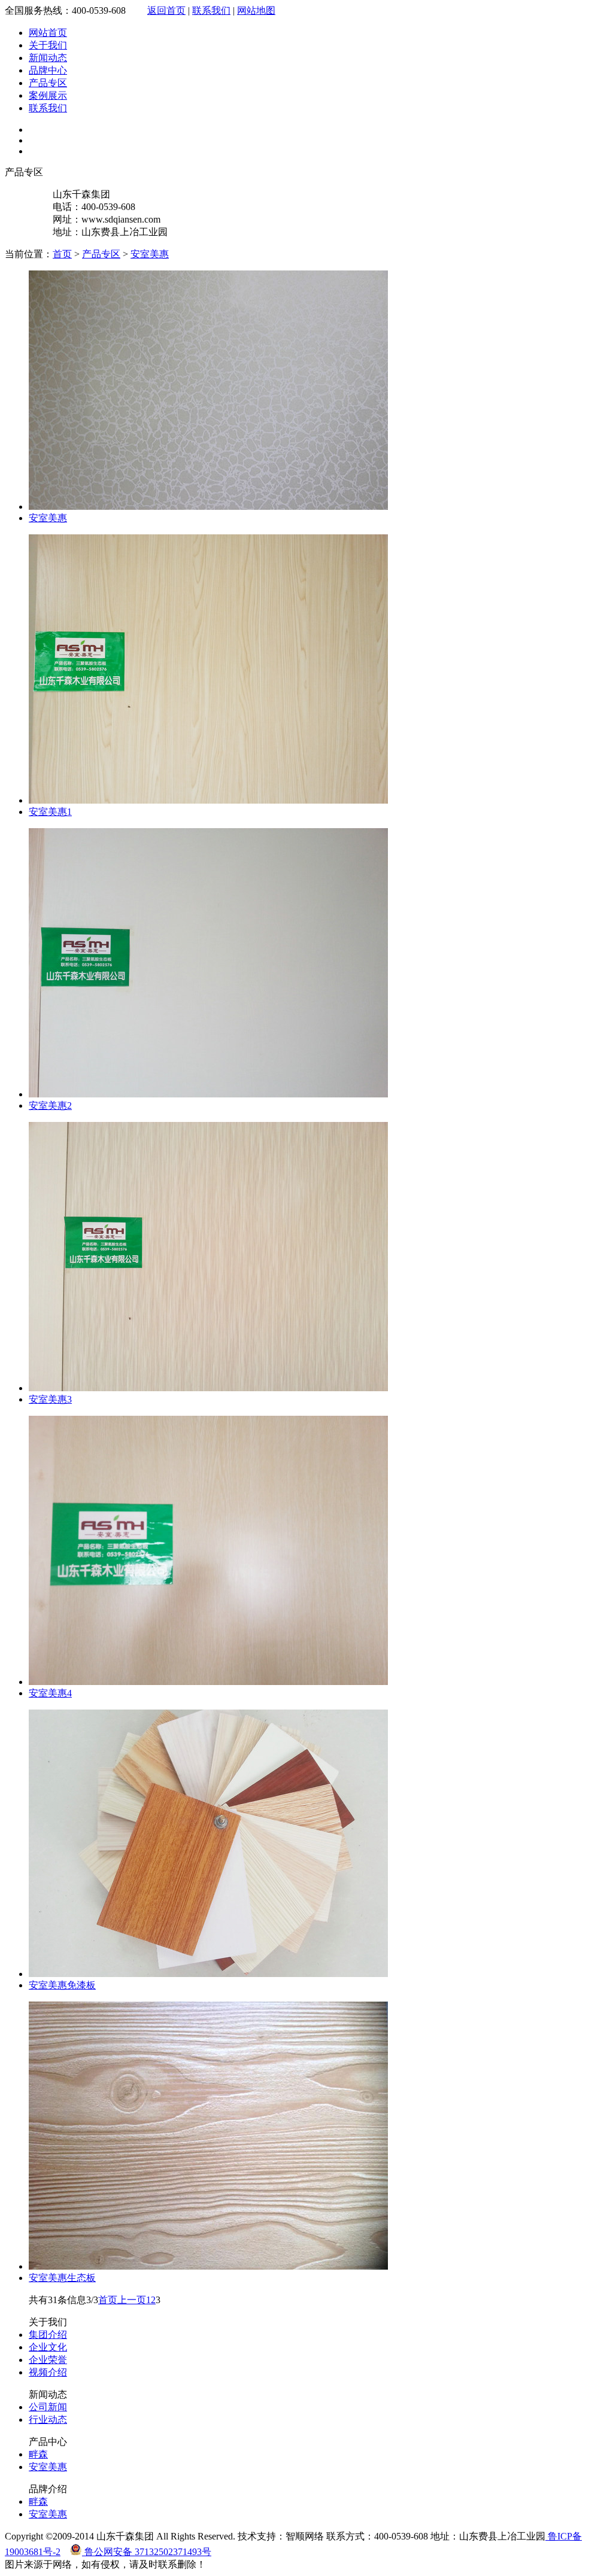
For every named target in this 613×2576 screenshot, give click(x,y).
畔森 (38, 2454)
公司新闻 (48, 2407)
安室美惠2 (50, 1105)
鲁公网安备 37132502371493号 (147, 2552)
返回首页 (166, 10)
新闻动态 (48, 58)
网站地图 (256, 10)
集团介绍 (48, 2335)
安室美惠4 (50, 1693)
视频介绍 (48, 2372)
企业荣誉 (48, 2360)
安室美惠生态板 (62, 2278)
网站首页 (48, 33)
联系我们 (211, 10)
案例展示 (48, 95)
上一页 (132, 2300)
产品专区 (48, 83)
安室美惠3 (50, 1399)
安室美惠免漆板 (62, 1985)
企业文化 (48, 2347)
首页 (62, 254)
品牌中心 (48, 70)
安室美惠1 (50, 812)
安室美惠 (150, 254)
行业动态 (48, 2420)
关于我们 (48, 45)
